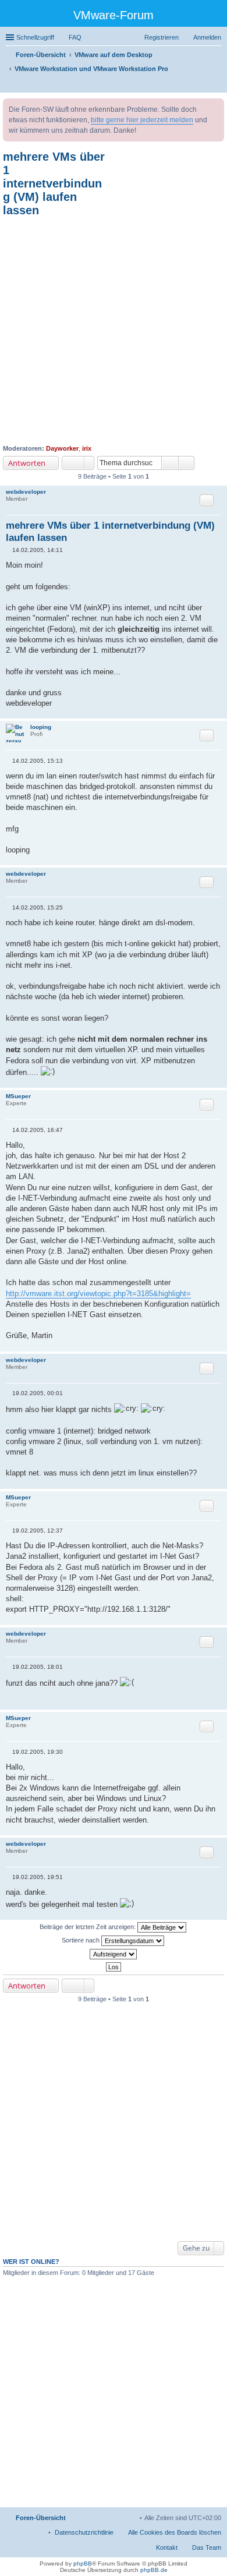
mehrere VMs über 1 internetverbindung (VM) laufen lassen (54, 183)
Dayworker (62, 448)
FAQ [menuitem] (75, 37)
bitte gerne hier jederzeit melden (142, 120)
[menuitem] (84, 2532)
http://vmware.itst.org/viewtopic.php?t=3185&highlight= (98, 1294)
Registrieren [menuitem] (162, 37)
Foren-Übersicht (41, 2518)
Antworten (27, 463)
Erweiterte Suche (187, 463)
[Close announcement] (215, 108)
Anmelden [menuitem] (207, 37)
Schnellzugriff (35, 37)
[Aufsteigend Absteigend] (114, 1954)
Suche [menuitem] (218, 85)
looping (41, 727)
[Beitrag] (9, 550)
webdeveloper (26, 492)
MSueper (18, 1096)
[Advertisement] (114, 331)
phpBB (83, 2563)
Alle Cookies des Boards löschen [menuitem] (175, 2532)
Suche (170, 463)
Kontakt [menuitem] (167, 2547)
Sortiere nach (81, 1940)
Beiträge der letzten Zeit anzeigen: (88, 1927)
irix (87, 448)
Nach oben (218, 712)
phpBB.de (154, 2570)
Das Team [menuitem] (207, 2547)
